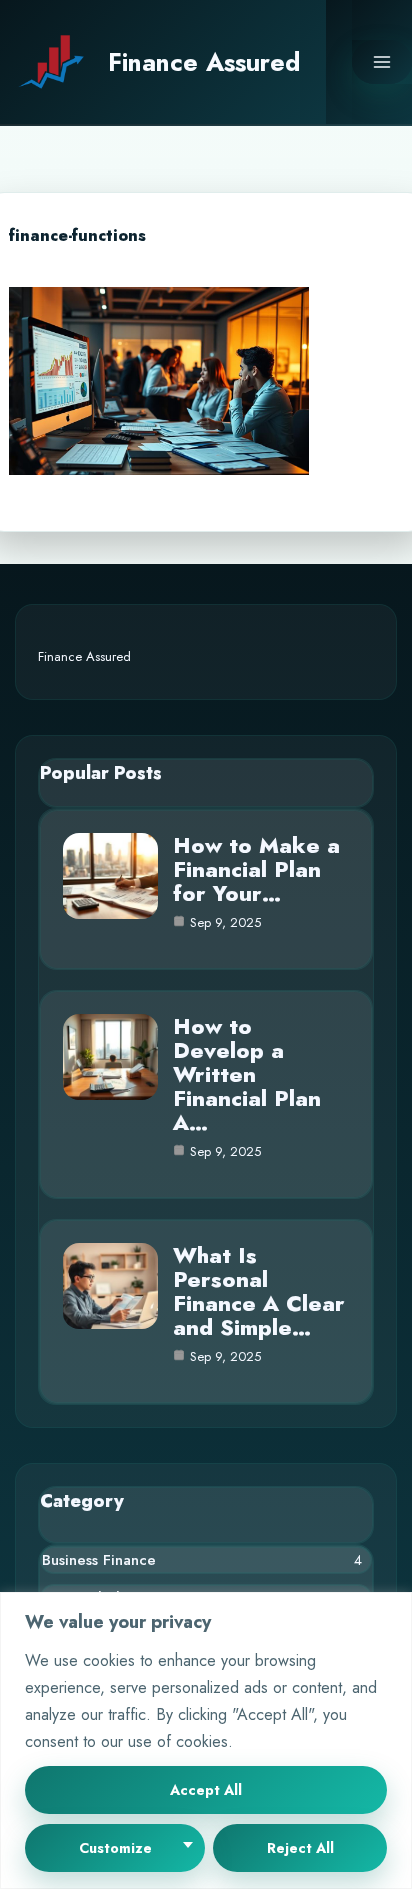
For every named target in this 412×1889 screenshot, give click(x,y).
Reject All (300, 1848)
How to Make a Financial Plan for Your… (256, 869)
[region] (206, 1740)
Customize (115, 1848)
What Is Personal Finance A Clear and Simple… (259, 1291)
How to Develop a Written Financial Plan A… (247, 1074)
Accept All (206, 1790)
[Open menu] (382, 62)
